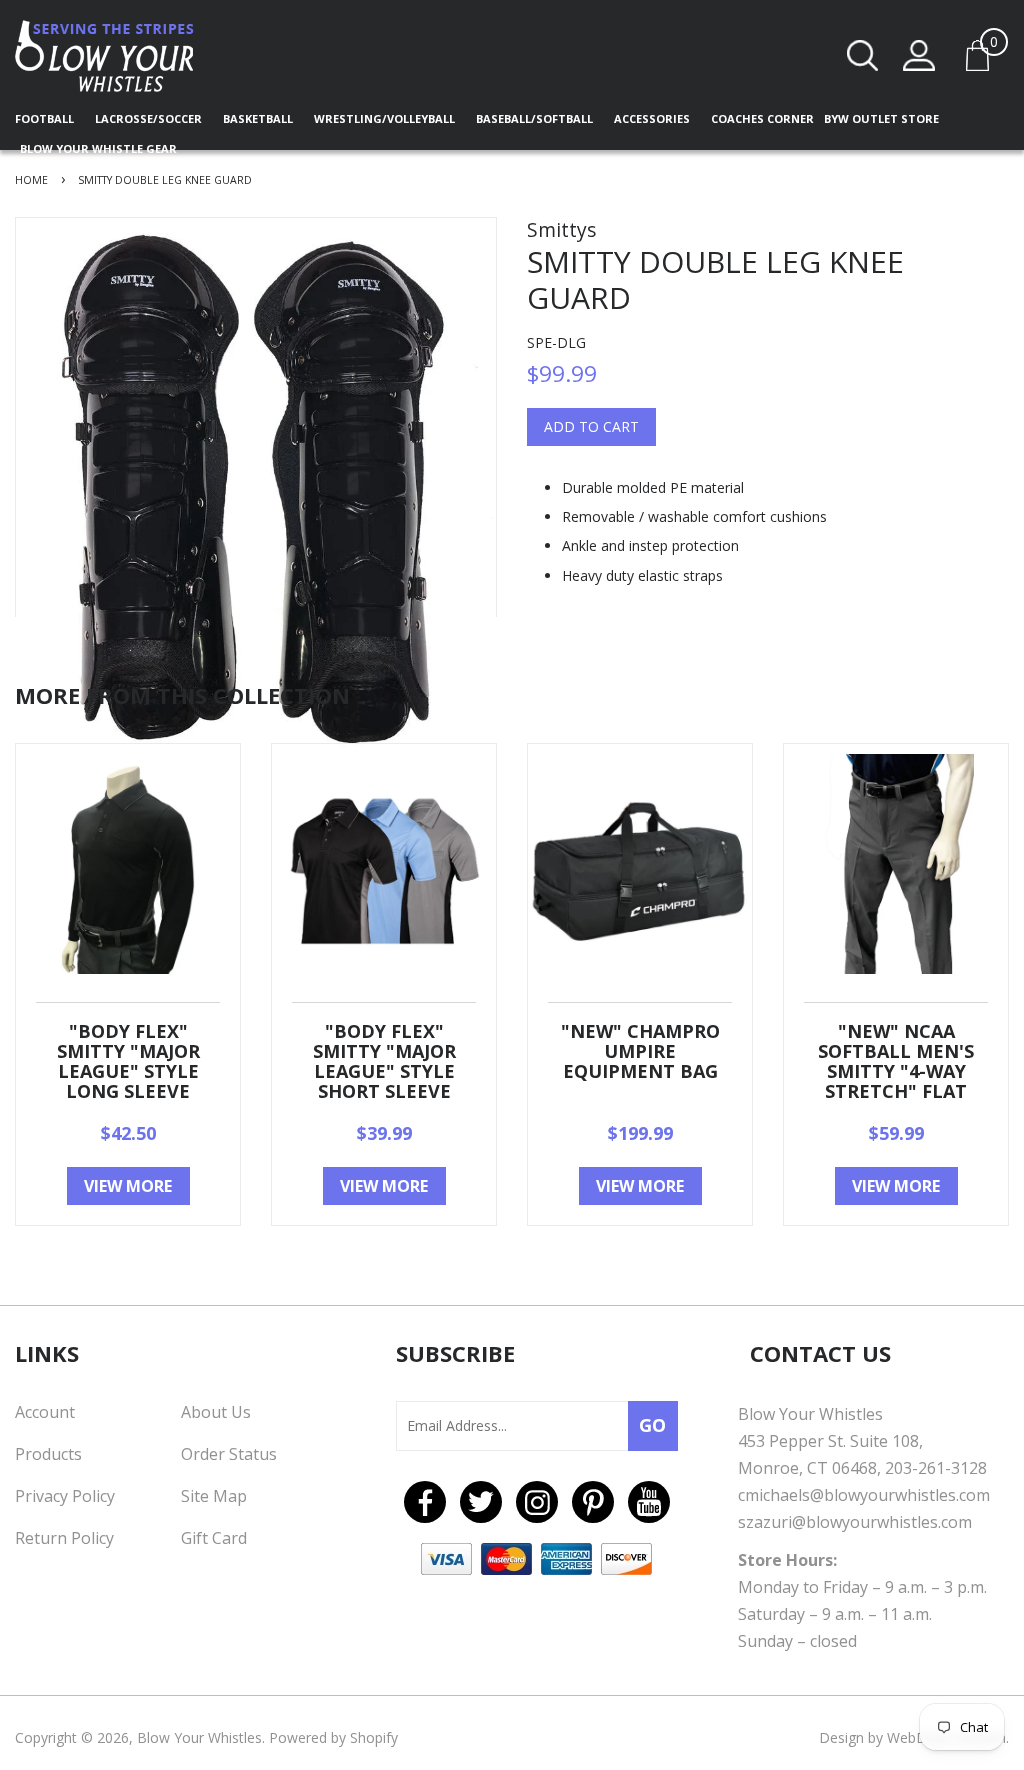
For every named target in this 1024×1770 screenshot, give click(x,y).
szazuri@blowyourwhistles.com (855, 1522)
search (863, 55)
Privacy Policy (65, 1496)
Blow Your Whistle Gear (98, 148)
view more (128, 1186)
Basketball (259, 118)
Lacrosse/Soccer (150, 118)
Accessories (653, 118)
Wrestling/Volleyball (386, 118)
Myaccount (919, 55)
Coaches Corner (762, 118)
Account (45, 1412)
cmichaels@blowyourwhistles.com (864, 1495)
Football (46, 118)
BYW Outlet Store (881, 118)
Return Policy (64, 1538)
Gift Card (214, 1538)
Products (48, 1454)
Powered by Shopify (333, 1737)
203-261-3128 (936, 1468)
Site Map (214, 1496)
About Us (216, 1412)
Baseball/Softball (536, 118)
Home (31, 180)
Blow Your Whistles (199, 1737)
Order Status (229, 1454)
